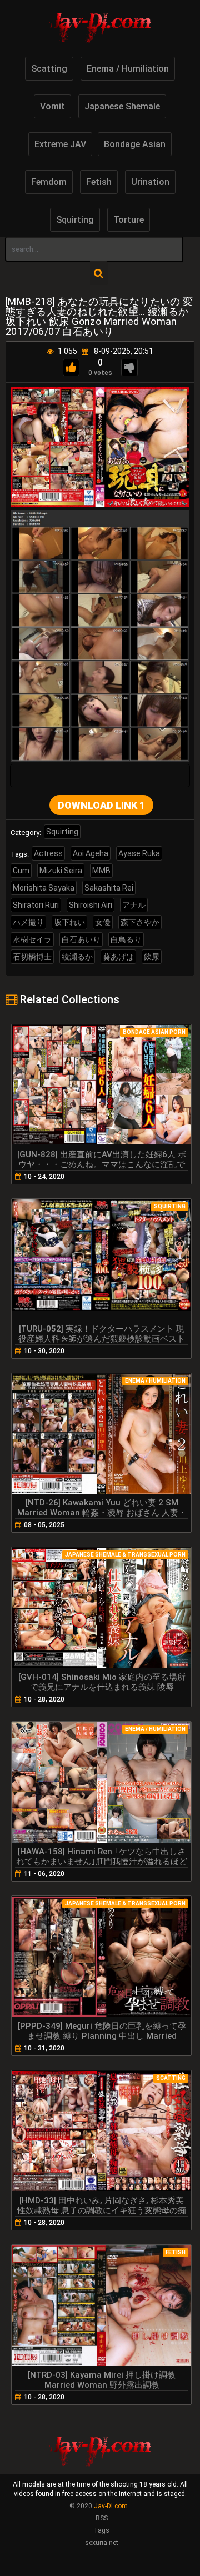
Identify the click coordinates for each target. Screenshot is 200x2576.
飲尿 (152, 957)
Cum (21, 871)
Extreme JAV (60, 144)
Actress (48, 853)
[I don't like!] (129, 367)
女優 (103, 922)
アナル (134, 905)
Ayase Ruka (139, 853)
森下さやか (140, 922)
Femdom (49, 182)
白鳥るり (126, 939)
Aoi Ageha (91, 853)
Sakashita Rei (109, 888)
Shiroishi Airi (91, 905)
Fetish (99, 182)
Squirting (75, 220)
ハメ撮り (28, 922)
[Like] (71, 367)
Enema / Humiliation (128, 69)
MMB (101, 871)
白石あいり (81, 939)
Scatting (49, 69)
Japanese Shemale (122, 106)
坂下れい (69, 922)
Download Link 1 (101, 805)
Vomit (52, 106)
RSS (102, 2518)
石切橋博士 (32, 957)
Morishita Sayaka (44, 888)
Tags (101, 2530)
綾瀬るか (77, 957)
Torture (129, 220)
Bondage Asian (135, 144)
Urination (150, 182)
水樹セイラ (32, 939)
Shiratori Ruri (36, 905)
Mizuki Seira (61, 871)
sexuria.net (102, 2543)
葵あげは (118, 957)
